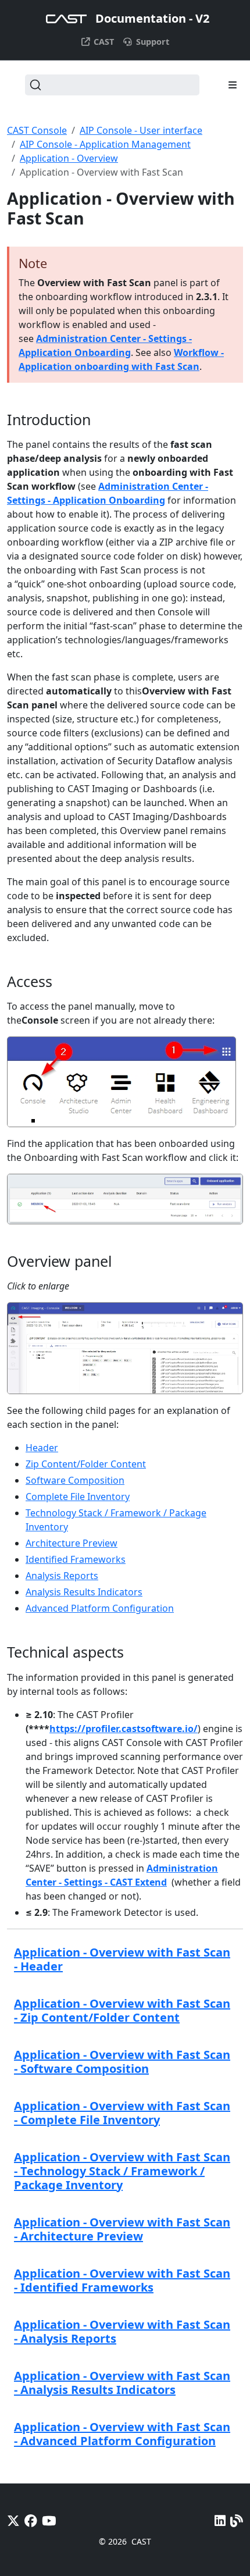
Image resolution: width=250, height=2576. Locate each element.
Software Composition (75, 1480)
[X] (13, 2520)
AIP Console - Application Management (105, 144)
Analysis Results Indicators (84, 1592)
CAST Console (37, 130)
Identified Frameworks (76, 1559)
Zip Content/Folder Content (86, 1464)
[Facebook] (31, 2520)
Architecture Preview (72, 1543)
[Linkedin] (220, 2520)
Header (42, 1448)
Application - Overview (69, 158)
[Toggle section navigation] (233, 85)
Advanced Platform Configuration (100, 1608)
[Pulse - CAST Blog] (237, 2520)
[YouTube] (49, 2520)
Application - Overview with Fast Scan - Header (122, 1959)
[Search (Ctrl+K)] (112, 85)
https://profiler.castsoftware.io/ (124, 1729)
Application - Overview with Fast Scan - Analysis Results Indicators (122, 2383)
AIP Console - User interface (141, 130)
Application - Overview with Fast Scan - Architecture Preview (122, 2229)
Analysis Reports (62, 1576)
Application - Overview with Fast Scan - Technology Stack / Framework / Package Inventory (122, 2171)
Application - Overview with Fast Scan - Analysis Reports (122, 2331)
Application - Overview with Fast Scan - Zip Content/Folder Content (122, 2010)
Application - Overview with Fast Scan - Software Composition (122, 2062)
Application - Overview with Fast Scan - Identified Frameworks (122, 2280)
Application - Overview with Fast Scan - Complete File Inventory (122, 2113)
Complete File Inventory (78, 1497)
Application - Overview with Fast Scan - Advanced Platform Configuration (122, 2434)
